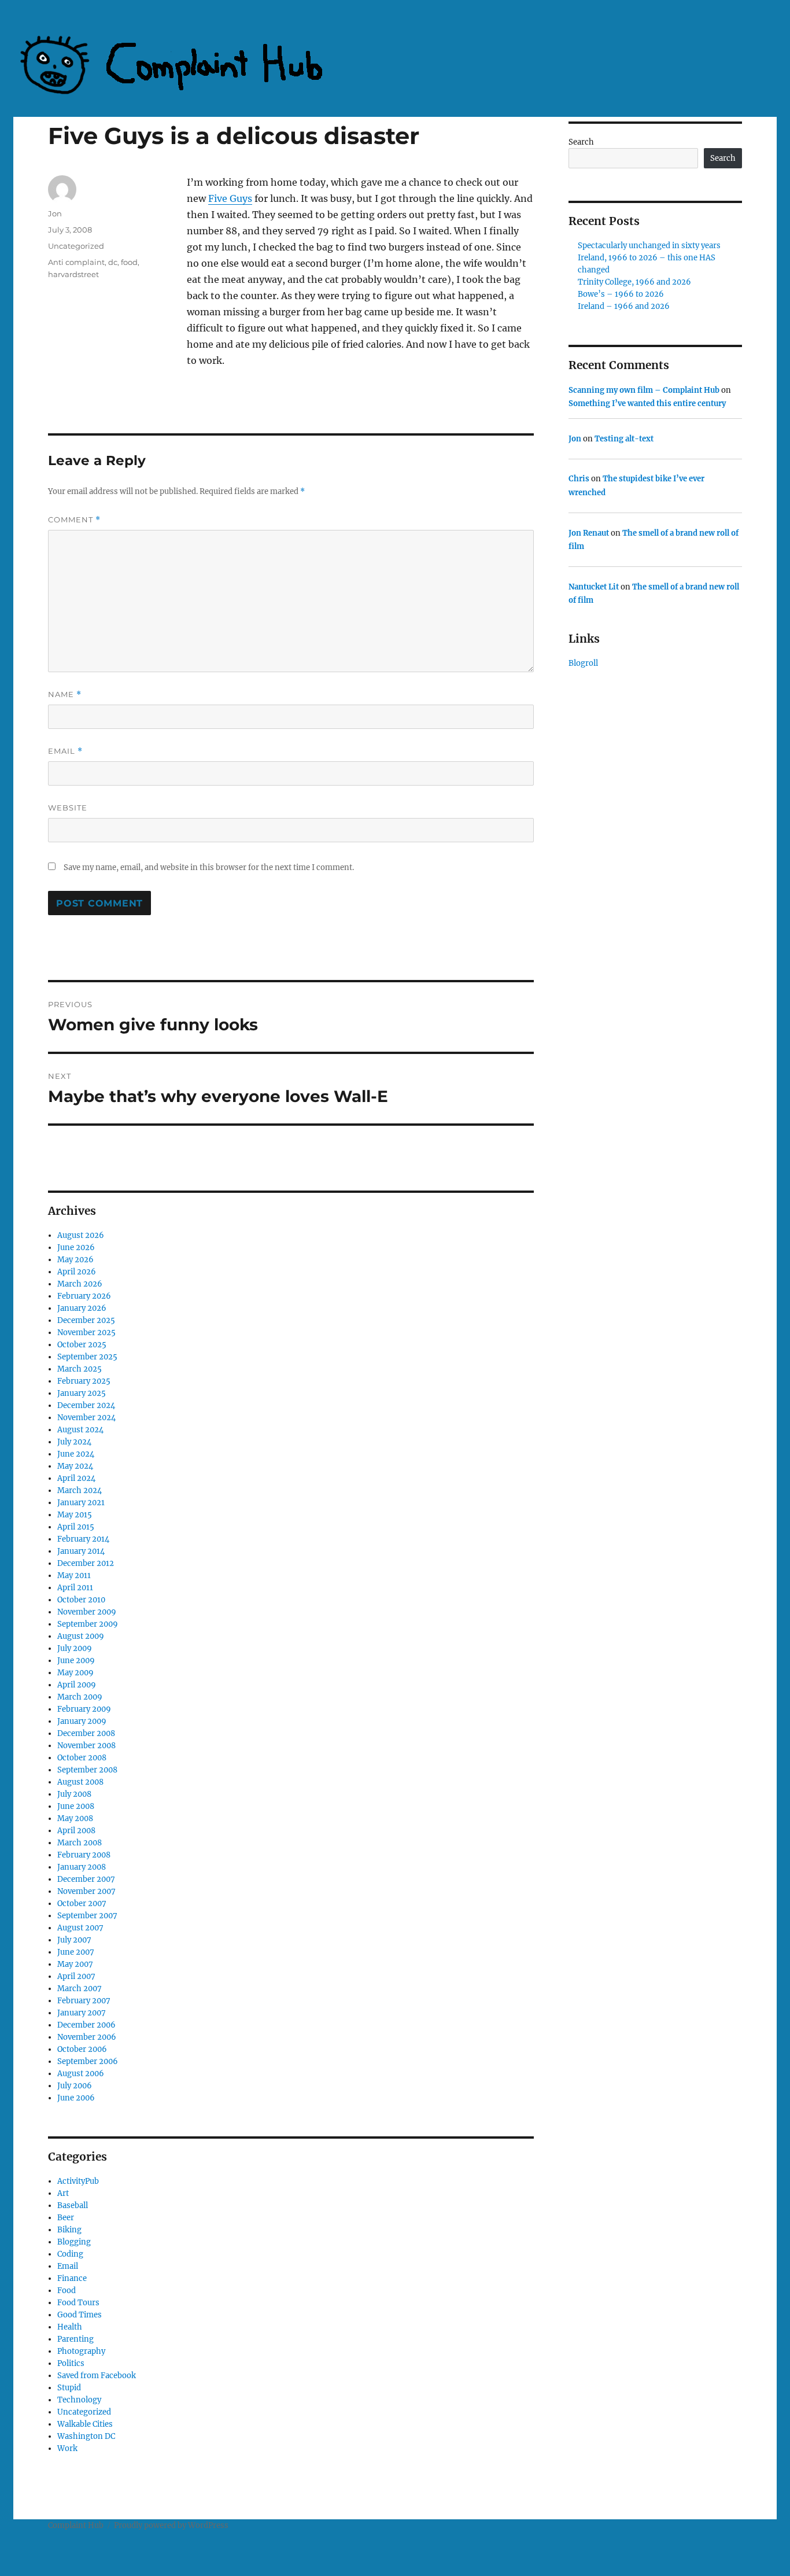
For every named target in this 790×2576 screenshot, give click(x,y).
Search (581, 142)
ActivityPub (78, 2181)
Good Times (80, 2315)
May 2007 (75, 1964)
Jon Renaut (589, 533)
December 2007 (86, 1879)
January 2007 (82, 2013)
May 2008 (75, 1818)
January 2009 (82, 1721)
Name (65, 694)
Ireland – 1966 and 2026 (624, 306)
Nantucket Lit (594, 587)
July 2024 (74, 1442)
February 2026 (84, 1296)
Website (68, 808)
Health (70, 2327)
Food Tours (78, 2303)
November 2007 (86, 1891)
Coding (70, 2254)
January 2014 (81, 1551)
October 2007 (82, 1904)
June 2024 (76, 1454)
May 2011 (74, 1576)
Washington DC (86, 2436)
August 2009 (81, 1636)
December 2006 (86, 2025)
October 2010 (81, 1600)
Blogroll (583, 663)
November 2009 (87, 1612)
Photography (81, 2351)
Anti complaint (76, 262)
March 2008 (80, 1843)
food (129, 262)
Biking (69, 2230)
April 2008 (76, 1831)
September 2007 (87, 1916)
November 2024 (86, 1418)
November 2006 (87, 2037)
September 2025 (87, 1357)
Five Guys (230, 198)
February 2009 (84, 1709)
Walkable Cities (85, 2424)
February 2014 (83, 1539)
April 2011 (75, 1588)
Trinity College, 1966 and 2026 (634, 282)
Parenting (75, 2339)
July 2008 (74, 1794)
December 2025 (86, 1320)
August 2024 (80, 1430)
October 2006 (82, 2049)
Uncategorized (76, 246)
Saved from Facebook (97, 2376)
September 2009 (88, 1624)
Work (67, 2448)
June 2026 (76, 1248)
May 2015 (75, 1515)
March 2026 (80, 1284)
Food (67, 2291)
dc (113, 262)
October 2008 (82, 1758)
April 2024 (76, 1478)
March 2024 (80, 1490)
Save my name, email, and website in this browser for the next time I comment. (209, 867)
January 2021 (81, 1503)
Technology (79, 2400)
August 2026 (81, 1235)
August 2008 (80, 1782)
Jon (55, 213)
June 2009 (76, 1661)
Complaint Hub (76, 2525)
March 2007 (80, 1989)
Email (65, 751)
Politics (71, 2363)
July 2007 (74, 1940)
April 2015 (76, 1527)
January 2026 (82, 1308)
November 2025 (86, 1333)
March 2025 (80, 1369)
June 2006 (76, 2098)
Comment (74, 520)
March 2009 (80, 1697)
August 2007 (80, 1928)
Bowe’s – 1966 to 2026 (621, 294)
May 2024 (75, 1466)
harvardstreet (73, 274)
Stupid (69, 2388)
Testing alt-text (624, 439)
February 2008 (84, 1855)
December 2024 (86, 1405)
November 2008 (86, 1746)
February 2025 (84, 1381)
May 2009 (75, 1673)
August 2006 (81, 2074)
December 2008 (86, 1733)
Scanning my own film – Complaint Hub (644, 390)
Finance (72, 2278)
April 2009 (77, 1685)
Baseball (73, 2205)
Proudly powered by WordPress (171, 2525)
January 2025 (82, 1393)
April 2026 (77, 1272)
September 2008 (87, 1770)
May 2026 (75, 1260)
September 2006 (88, 2061)
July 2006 (75, 2086)
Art (63, 2193)
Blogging (74, 2242)
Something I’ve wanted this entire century (647, 403)
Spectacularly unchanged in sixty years (649, 246)
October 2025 (82, 1345)
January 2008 (82, 1867)
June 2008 (76, 1806)
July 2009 (75, 1648)
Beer (66, 2218)
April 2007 (76, 1976)
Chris (579, 479)
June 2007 (76, 1952)
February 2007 (84, 2001)
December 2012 (86, 1563)
